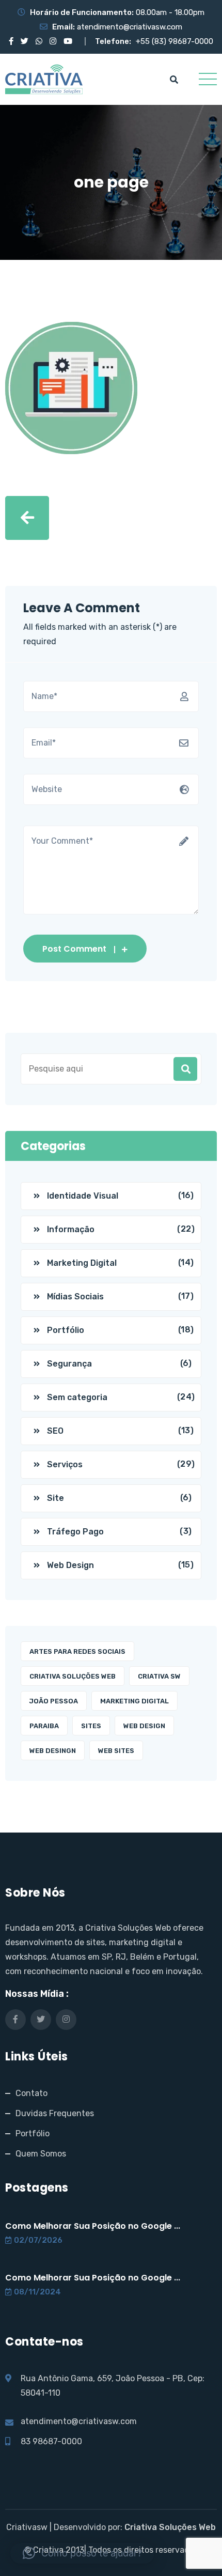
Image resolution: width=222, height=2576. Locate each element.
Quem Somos (41, 2154)
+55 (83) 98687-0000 (175, 41)
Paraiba (44, 1726)
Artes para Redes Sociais (77, 1651)
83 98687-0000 (51, 2441)
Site (55, 1498)
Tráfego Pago (75, 1532)
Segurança (69, 1364)
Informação (71, 1229)
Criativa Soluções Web (73, 1676)
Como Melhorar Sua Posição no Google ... (93, 2226)
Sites (91, 1726)
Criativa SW (159, 1676)
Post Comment (74, 949)
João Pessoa (54, 1701)
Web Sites (116, 1751)
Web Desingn (53, 1751)
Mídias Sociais (75, 1297)
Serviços (65, 1464)
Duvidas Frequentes (55, 2113)
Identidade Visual (83, 1196)
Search (185, 1069)
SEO (55, 1431)
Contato (31, 2093)
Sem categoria (77, 1397)
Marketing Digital (82, 1263)
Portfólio (66, 1330)
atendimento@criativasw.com (130, 27)
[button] (82, 2553)
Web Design (70, 1565)
